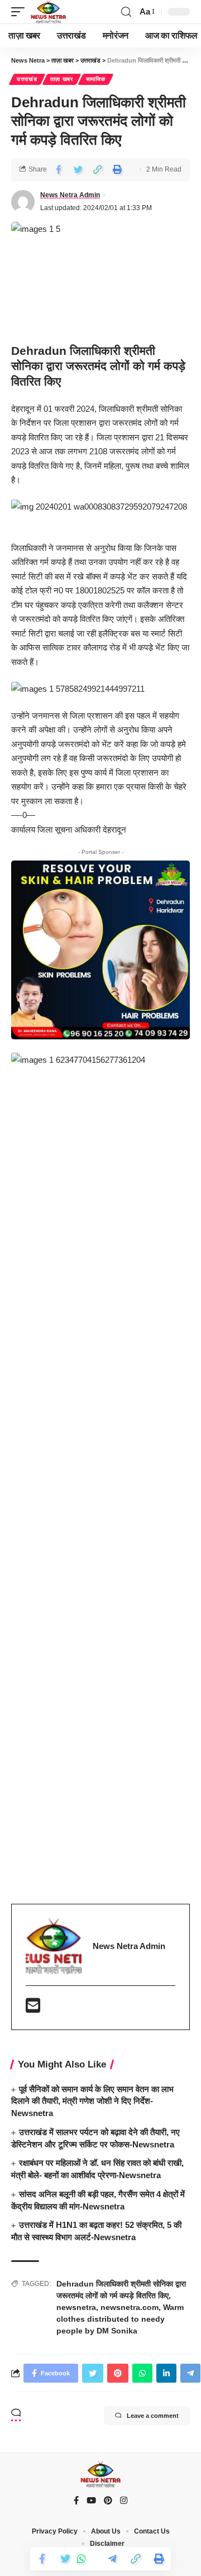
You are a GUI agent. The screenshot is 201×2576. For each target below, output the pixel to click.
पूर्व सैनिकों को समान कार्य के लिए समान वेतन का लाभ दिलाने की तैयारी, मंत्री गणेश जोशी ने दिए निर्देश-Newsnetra (92, 2101)
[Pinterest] (108, 2501)
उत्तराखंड (27, 79)
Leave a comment (153, 2416)
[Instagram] (124, 2501)
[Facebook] (76, 2501)
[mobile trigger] (21, 12)
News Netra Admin (70, 195)
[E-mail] (33, 2009)
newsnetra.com (130, 2307)
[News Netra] (48, 12)
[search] (126, 12)
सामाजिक (96, 79)
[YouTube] (91, 2501)
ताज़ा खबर (62, 79)
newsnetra (76, 2307)
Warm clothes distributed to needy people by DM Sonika (120, 2319)
